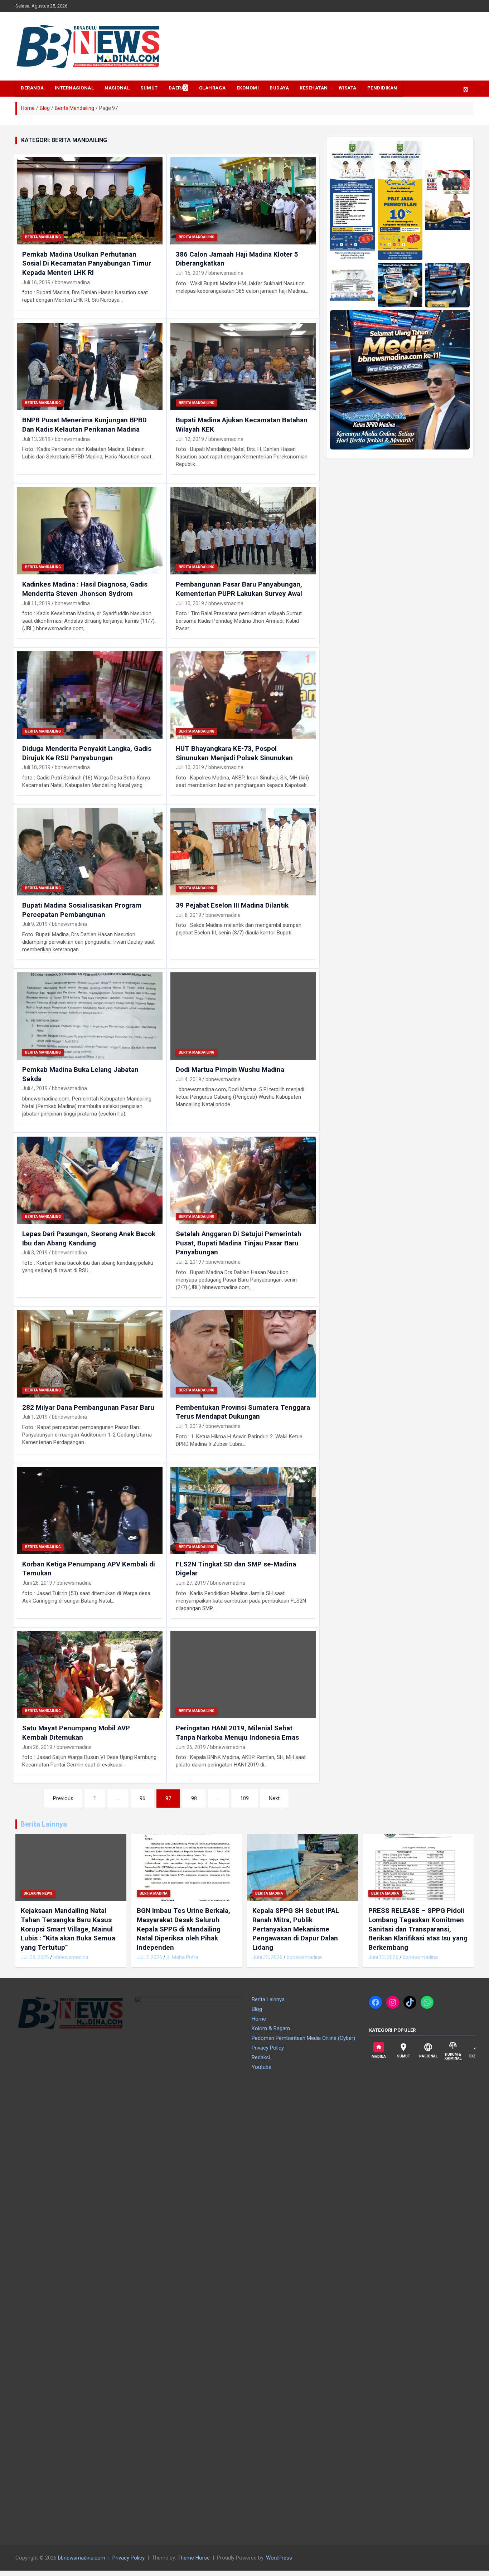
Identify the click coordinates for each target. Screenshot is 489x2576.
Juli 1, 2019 (35, 1417)
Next (274, 1798)
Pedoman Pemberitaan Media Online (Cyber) (303, 2038)
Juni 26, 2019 (37, 1747)
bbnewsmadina (72, 282)
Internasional (74, 88)
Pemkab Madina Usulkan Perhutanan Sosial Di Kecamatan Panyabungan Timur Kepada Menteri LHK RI (87, 263)
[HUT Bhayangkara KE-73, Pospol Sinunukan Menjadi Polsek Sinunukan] (243, 695)
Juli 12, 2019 (190, 439)
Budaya (279, 88)
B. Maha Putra (182, 1957)
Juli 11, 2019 (36, 603)
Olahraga (212, 88)
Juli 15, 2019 (190, 273)
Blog (257, 2009)
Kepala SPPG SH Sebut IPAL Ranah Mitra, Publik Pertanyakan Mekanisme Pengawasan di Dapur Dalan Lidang (296, 1929)
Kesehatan (314, 88)
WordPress (279, 2558)
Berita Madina (154, 1893)
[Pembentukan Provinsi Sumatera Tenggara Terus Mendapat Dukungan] (243, 1354)
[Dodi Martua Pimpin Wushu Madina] (243, 1016)
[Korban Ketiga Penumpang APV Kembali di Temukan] (90, 1510)
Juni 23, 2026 (267, 1957)
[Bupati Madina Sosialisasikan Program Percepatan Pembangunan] (90, 852)
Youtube (262, 2067)
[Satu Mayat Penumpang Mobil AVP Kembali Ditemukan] (90, 1675)
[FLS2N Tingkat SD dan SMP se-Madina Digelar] (243, 1510)
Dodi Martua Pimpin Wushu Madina (230, 1070)
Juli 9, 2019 (35, 924)
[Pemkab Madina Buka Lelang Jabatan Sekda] (90, 1016)
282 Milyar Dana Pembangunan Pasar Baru (88, 1407)
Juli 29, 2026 (35, 1957)
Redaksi (261, 2057)
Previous (63, 1798)
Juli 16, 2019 (36, 282)
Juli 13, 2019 (36, 439)
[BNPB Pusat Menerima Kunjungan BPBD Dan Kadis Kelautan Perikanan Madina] (90, 366)
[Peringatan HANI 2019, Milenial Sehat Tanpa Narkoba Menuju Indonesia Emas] (243, 1675)
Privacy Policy (268, 2048)
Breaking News (38, 1893)
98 (194, 1798)
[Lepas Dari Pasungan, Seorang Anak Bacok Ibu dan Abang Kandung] (90, 1180)
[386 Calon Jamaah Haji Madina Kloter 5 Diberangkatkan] (243, 201)
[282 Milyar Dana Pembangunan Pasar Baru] (90, 1354)
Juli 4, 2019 (35, 1088)
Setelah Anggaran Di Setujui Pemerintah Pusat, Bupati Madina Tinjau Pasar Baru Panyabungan (239, 1243)
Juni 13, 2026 (383, 1957)
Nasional (117, 88)
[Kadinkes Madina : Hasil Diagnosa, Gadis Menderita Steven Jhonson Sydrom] (90, 531)
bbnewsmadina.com (82, 2558)
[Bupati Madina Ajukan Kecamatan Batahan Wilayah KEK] (243, 366)
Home (259, 2019)
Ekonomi (248, 88)
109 (245, 1798)
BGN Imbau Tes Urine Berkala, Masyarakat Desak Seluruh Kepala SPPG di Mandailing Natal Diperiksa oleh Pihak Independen (183, 1929)
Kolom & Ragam (271, 2028)
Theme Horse (194, 2558)
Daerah (178, 88)
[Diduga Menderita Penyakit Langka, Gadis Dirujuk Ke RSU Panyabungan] (90, 695)
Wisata (348, 88)
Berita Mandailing (43, 237)
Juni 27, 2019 (191, 1583)
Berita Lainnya (44, 1824)
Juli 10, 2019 (190, 603)
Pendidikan (382, 88)
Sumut (149, 88)
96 (142, 1798)
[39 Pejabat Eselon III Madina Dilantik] (243, 852)
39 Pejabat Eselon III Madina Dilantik (232, 905)
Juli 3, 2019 (35, 1253)
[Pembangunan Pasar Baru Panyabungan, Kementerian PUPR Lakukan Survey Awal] (243, 531)
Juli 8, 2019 (188, 915)
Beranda (32, 88)
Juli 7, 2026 (149, 1957)
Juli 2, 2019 (188, 1262)
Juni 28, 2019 (37, 1583)
